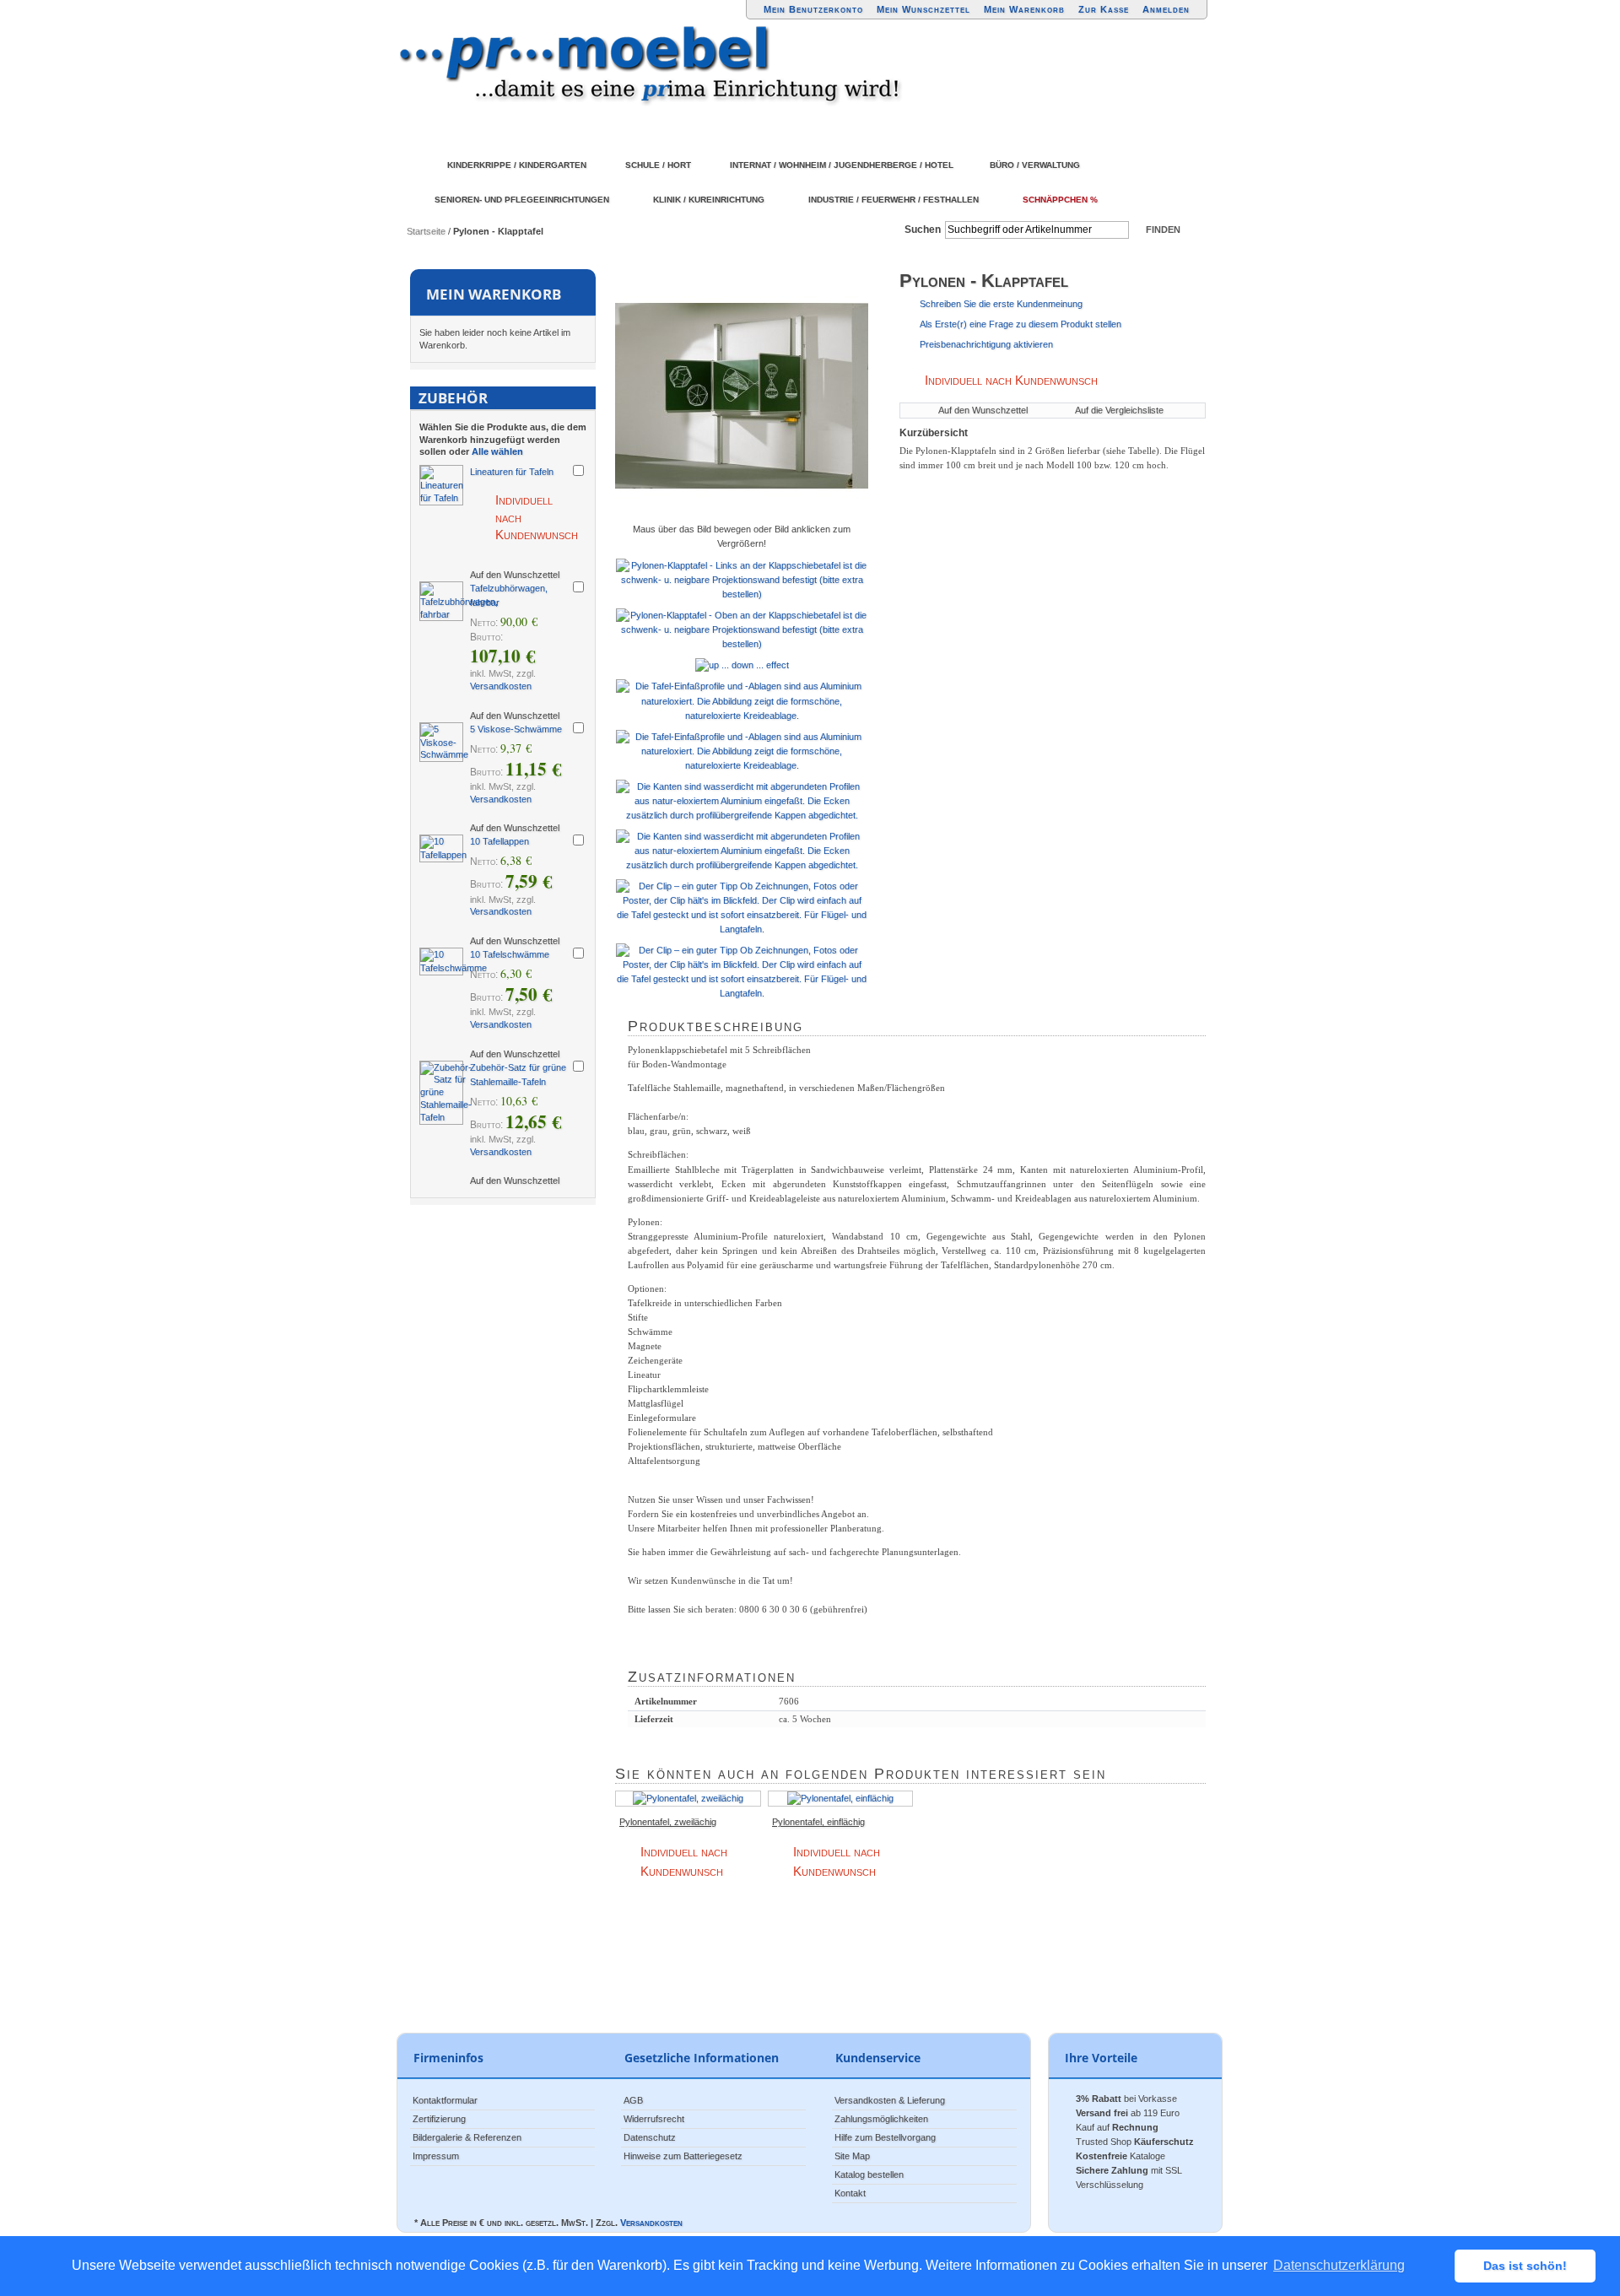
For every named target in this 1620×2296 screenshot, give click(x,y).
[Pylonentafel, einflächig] (841, 1799)
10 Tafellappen (499, 841)
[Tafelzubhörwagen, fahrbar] (441, 602)
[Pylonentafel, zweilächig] (688, 1799)
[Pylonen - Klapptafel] (742, 396)
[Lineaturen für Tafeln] (441, 485)
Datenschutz (650, 2137)
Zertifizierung (439, 2119)
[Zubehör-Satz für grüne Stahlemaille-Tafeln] (441, 1093)
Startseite (426, 231)
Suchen (923, 230)
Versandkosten (501, 686)
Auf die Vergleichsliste (1119, 410)
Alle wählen (497, 451)
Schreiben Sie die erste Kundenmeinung (1001, 304)
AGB (633, 2100)
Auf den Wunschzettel (983, 410)
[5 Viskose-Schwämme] (441, 743)
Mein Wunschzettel (923, 9)
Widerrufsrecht (654, 2119)
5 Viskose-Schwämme (516, 729)
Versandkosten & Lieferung (890, 2100)
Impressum (436, 2156)
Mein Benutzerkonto (813, 9)
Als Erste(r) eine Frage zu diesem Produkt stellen (1021, 324)
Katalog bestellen (869, 2174)
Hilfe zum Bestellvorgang (885, 2137)
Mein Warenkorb (1024, 9)
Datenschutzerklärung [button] (1339, 2265)
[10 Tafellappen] (441, 848)
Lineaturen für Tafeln (512, 472)
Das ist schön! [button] (1525, 2266)
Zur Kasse (1104, 9)
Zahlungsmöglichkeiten (881, 2119)
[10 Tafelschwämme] (441, 962)
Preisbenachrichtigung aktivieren (986, 344)
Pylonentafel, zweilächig (668, 1822)
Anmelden (1166, 9)
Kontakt (850, 2193)
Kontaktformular (445, 2100)
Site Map (852, 2156)
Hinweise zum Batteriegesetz (683, 2156)
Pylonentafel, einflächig (818, 1822)
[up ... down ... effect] (742, 665)
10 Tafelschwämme (510, 954)
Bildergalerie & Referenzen (467, 2137)
